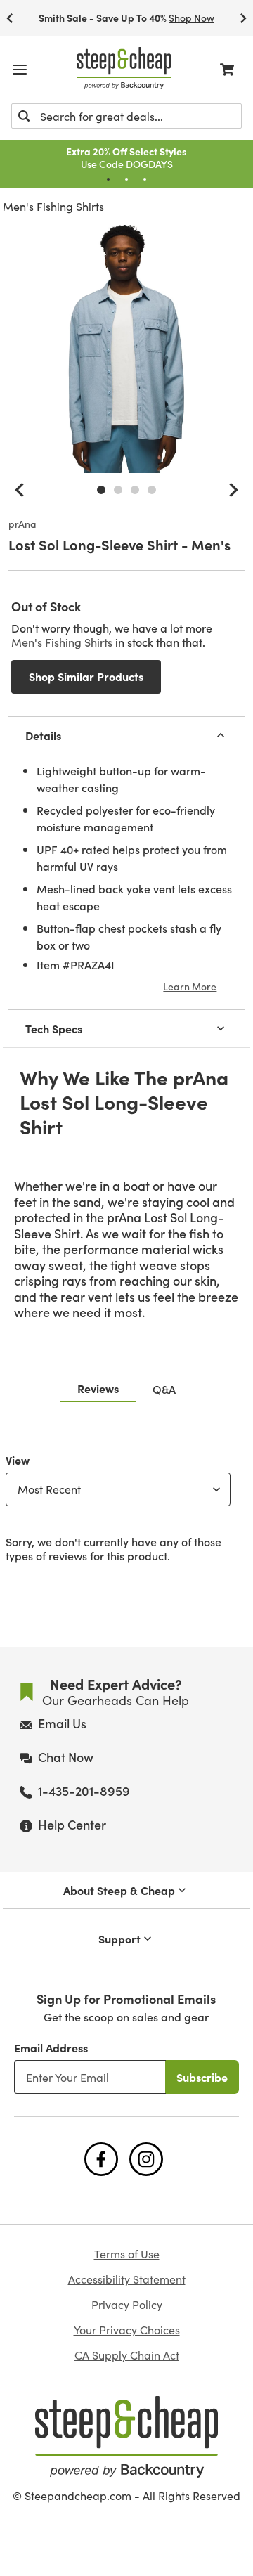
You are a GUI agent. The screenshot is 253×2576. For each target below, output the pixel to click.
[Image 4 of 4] (152, 490)
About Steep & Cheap (119, 1890)
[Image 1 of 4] (101, 490)
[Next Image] (233, 490)
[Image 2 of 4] (118, 490)
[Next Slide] (243, 18)
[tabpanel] (126, 1505)
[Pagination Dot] (108, 179)
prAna (22, 524)
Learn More (190, 986)
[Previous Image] (20, 490)
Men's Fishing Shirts (53, 206)
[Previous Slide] (10, 18)
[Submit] (24, 116)
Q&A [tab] (164, 1389)
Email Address (51, 2047)
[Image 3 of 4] (135, 490)
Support (119, 1939)
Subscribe (202, 2077)
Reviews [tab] (98, 1388)
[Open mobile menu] (20, 70)
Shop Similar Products (86, 676)
